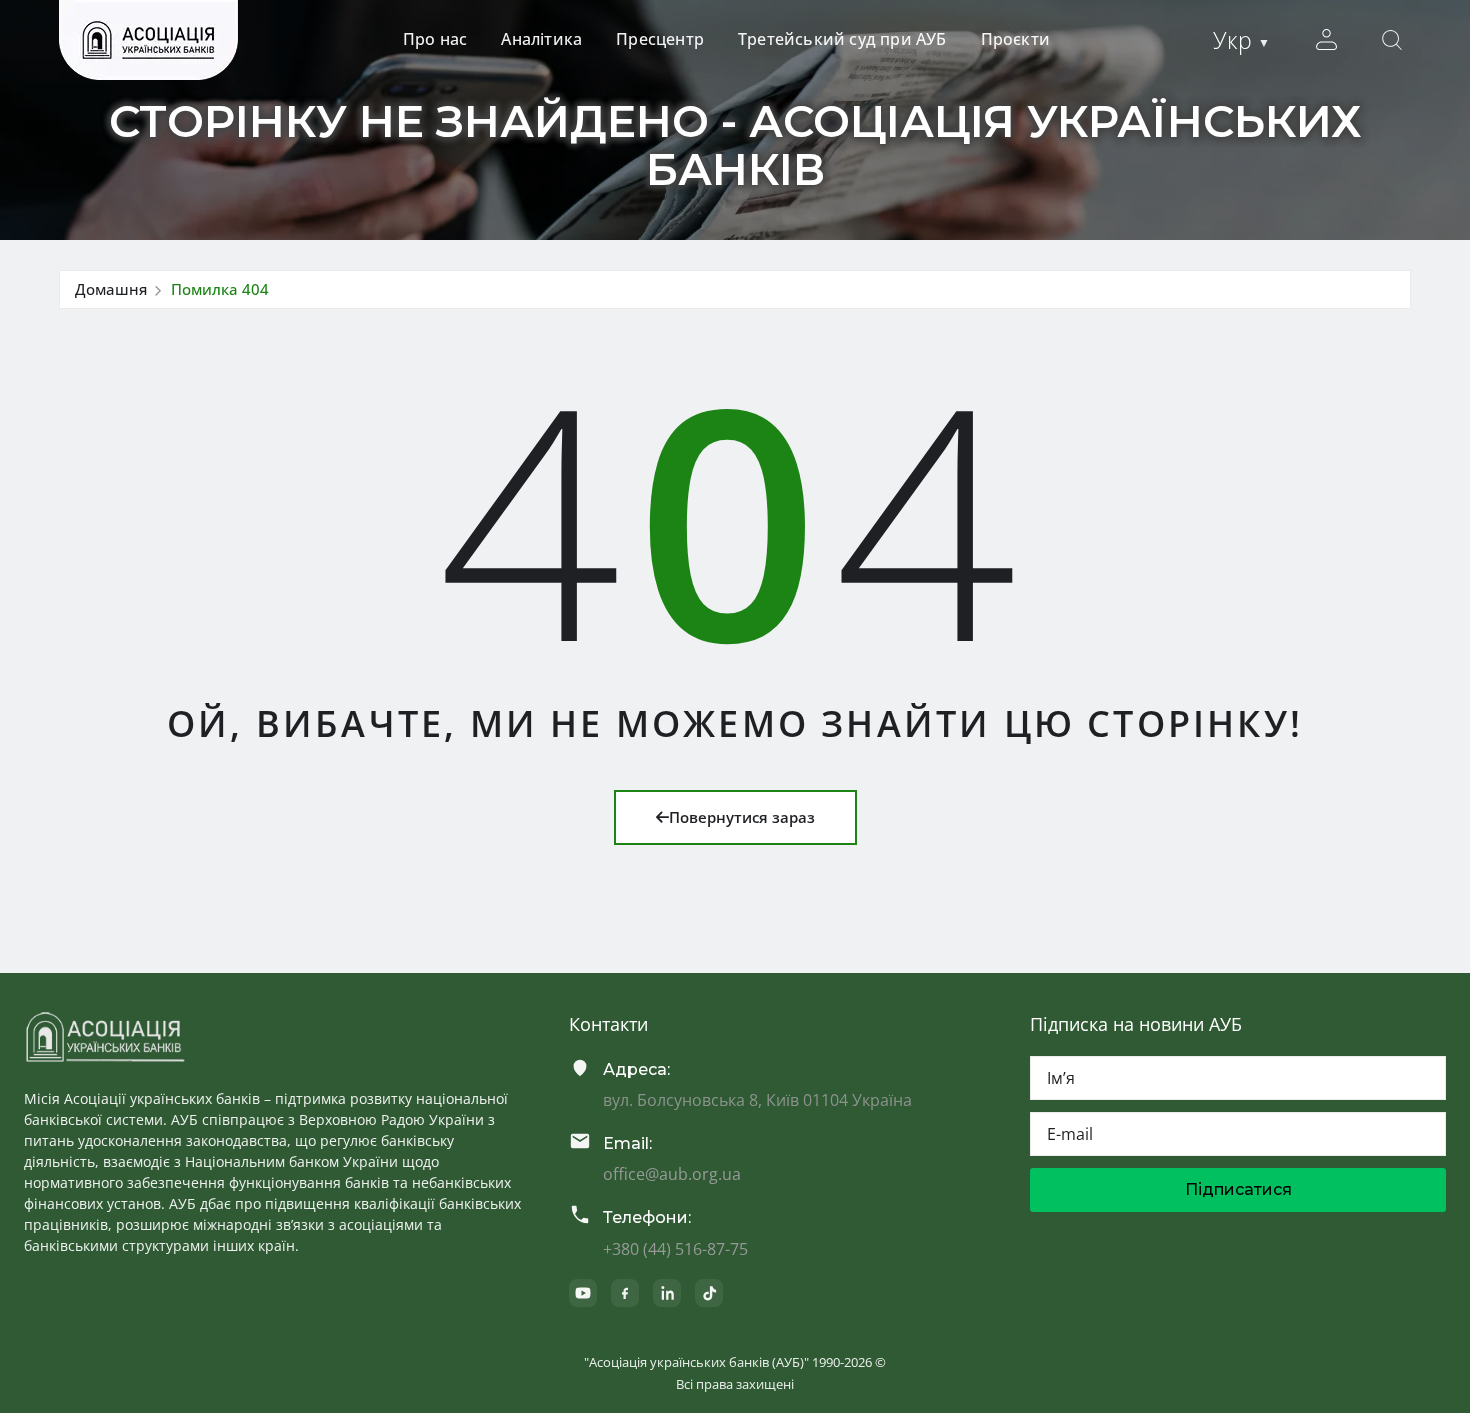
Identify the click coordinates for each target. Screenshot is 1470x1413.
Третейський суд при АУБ (842, 39)
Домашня (111, 289)
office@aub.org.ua (672, 1174)
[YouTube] (583, 1293)
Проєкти (1015, 39)
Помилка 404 (220, 289)
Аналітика (541, 39)
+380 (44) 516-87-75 (675, 1249)
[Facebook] (625, 1293)
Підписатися (1238, 1189)
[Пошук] (1392, 40)
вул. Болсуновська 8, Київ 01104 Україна (757, 1100)
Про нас (435, 39)
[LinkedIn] (667, 1293)
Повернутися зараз (742, 817)
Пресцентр (660, 39)
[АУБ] (105, 1037)
